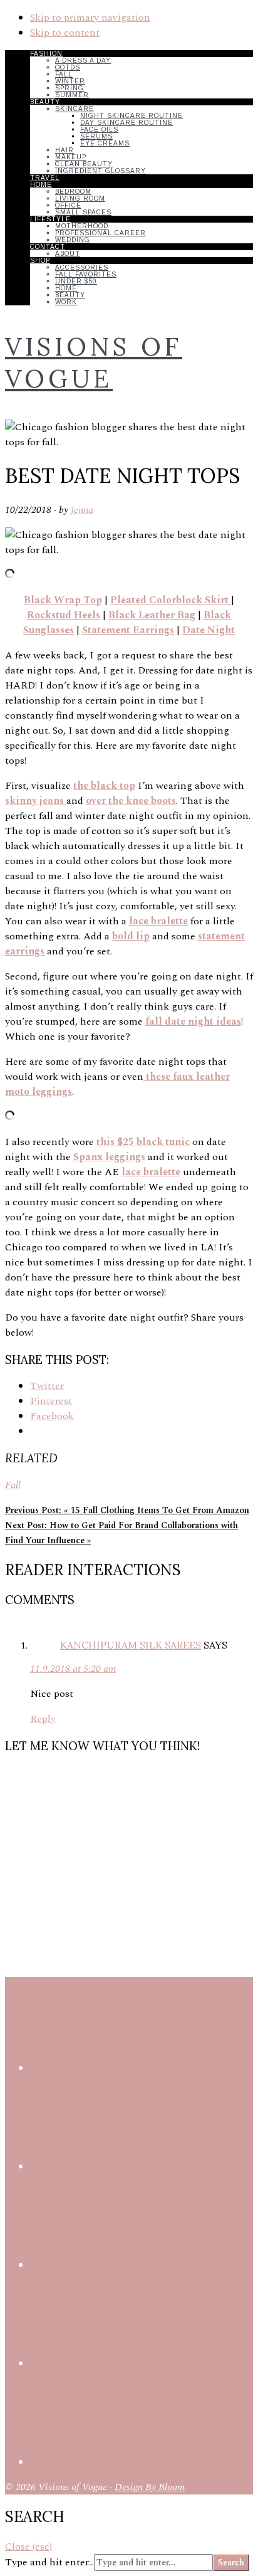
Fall (13, 1485)
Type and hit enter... (49, 2562)
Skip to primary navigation (90, 18)
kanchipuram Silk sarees (131, 1645)
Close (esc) (28, 2547)
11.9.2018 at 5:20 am (73, 1669)
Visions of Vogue (94, 362)
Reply (43, 1719)
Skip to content (65, 33)
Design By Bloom (150, 2487)
